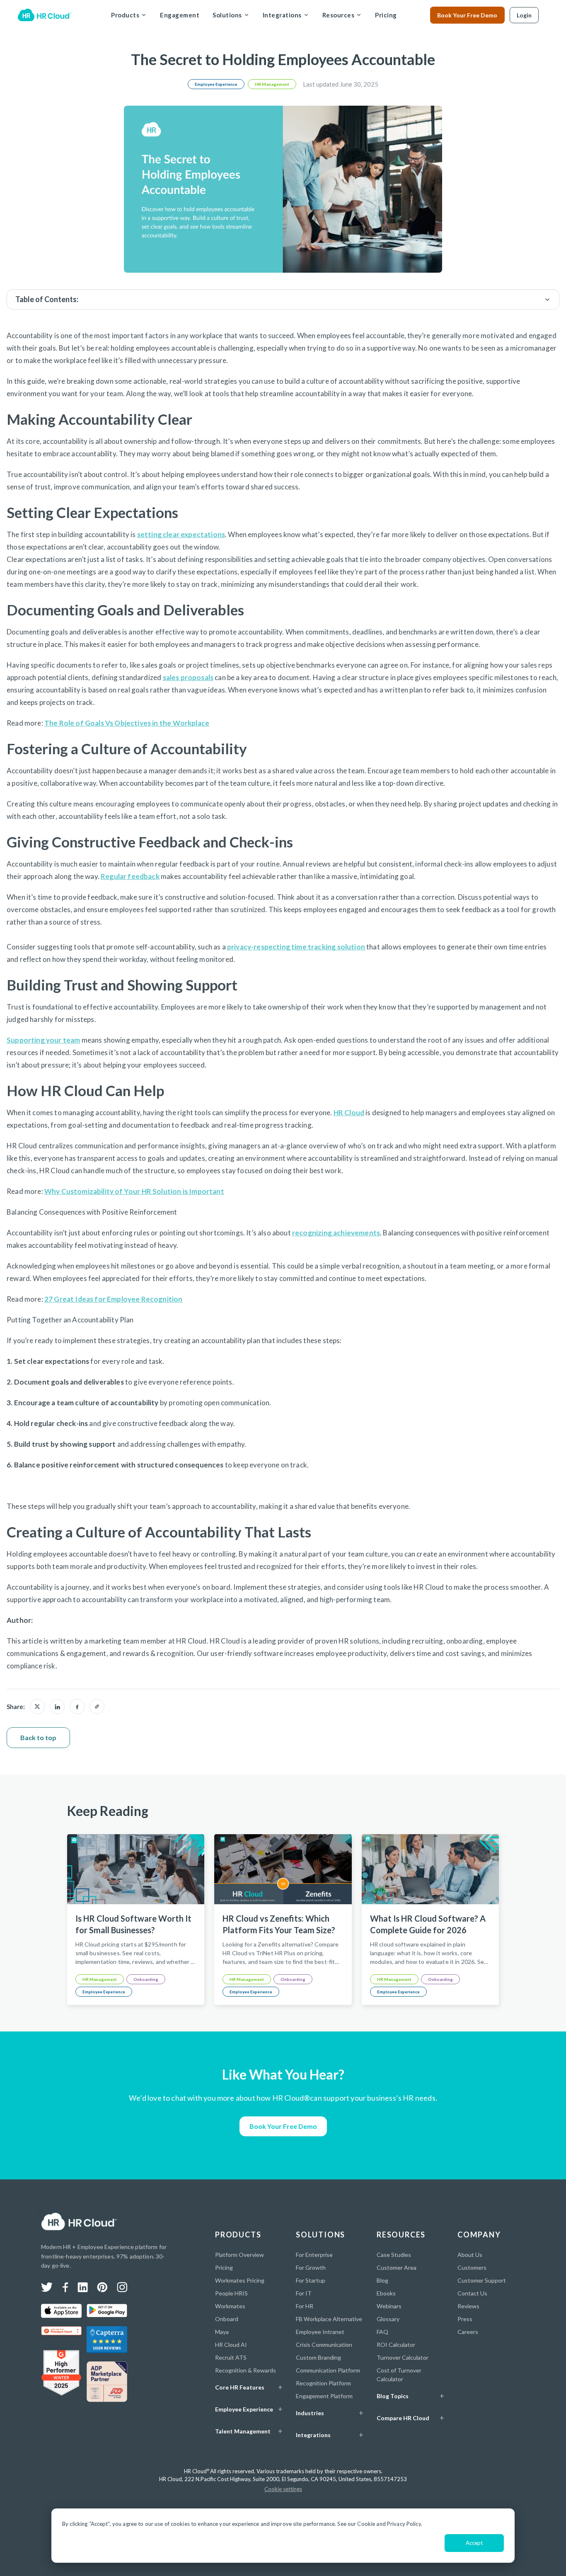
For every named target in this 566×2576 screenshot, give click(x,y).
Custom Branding (318, 2357)
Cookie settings (283, 2489)
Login (524, 15)
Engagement (180, 15)
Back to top (38, 1737)
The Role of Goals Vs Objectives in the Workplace (127, 723)
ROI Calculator (396, 2345)
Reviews (468, 2306)
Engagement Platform (324, 2396)
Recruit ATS (231, 2357)
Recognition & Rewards (246, 2370)
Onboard (227, 2319)
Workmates (230, 2306)
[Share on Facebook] (77, 1707)
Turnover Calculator (403, 2357)
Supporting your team (43, 1040)
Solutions (227, 15)
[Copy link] (97, 1707)
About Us (470, 2255)
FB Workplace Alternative (329, 2319)
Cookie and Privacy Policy (389, 2524)
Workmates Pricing (240, 2280)
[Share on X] (37, 1707)
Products (125, 15)
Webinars (389, 2306)
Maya (222, 2332)
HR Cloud (349, 1112)
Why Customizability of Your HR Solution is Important (134, 1191)
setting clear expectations (181, 534)
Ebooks (386, 2293)
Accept (474, 2543)
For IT (304, 2293)
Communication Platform (328, 2370)
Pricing (386, 15)
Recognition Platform (323, 2383)
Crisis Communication (324, 2345)
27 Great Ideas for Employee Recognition (114, 1299)
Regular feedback (130, 876)
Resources (339, 15)
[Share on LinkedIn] (57, 1707)
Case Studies (394, 2255)
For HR (305, 2306)
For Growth (311, 2267)
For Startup (311, 2280)
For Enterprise (314, 2255)
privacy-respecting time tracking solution (296, 947)
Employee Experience (216, 84)
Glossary (388, 2319)
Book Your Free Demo (467, 15)
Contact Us (472, 2293)
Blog (382, 2280)
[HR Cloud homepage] (79, 2222)
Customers (472, 2267)
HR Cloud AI (231, 2345)
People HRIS (231, 2293)
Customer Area (397, 2267)
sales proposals (188, 677)
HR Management (272, 84)
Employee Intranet (320, 2332)
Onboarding (146, 1979)
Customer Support (482, 2280)
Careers (468, 2332)
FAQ (382, 2332)
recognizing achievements (336, 1233)
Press (465, 2319)
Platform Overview (239, 2255)
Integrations (282, 15)
